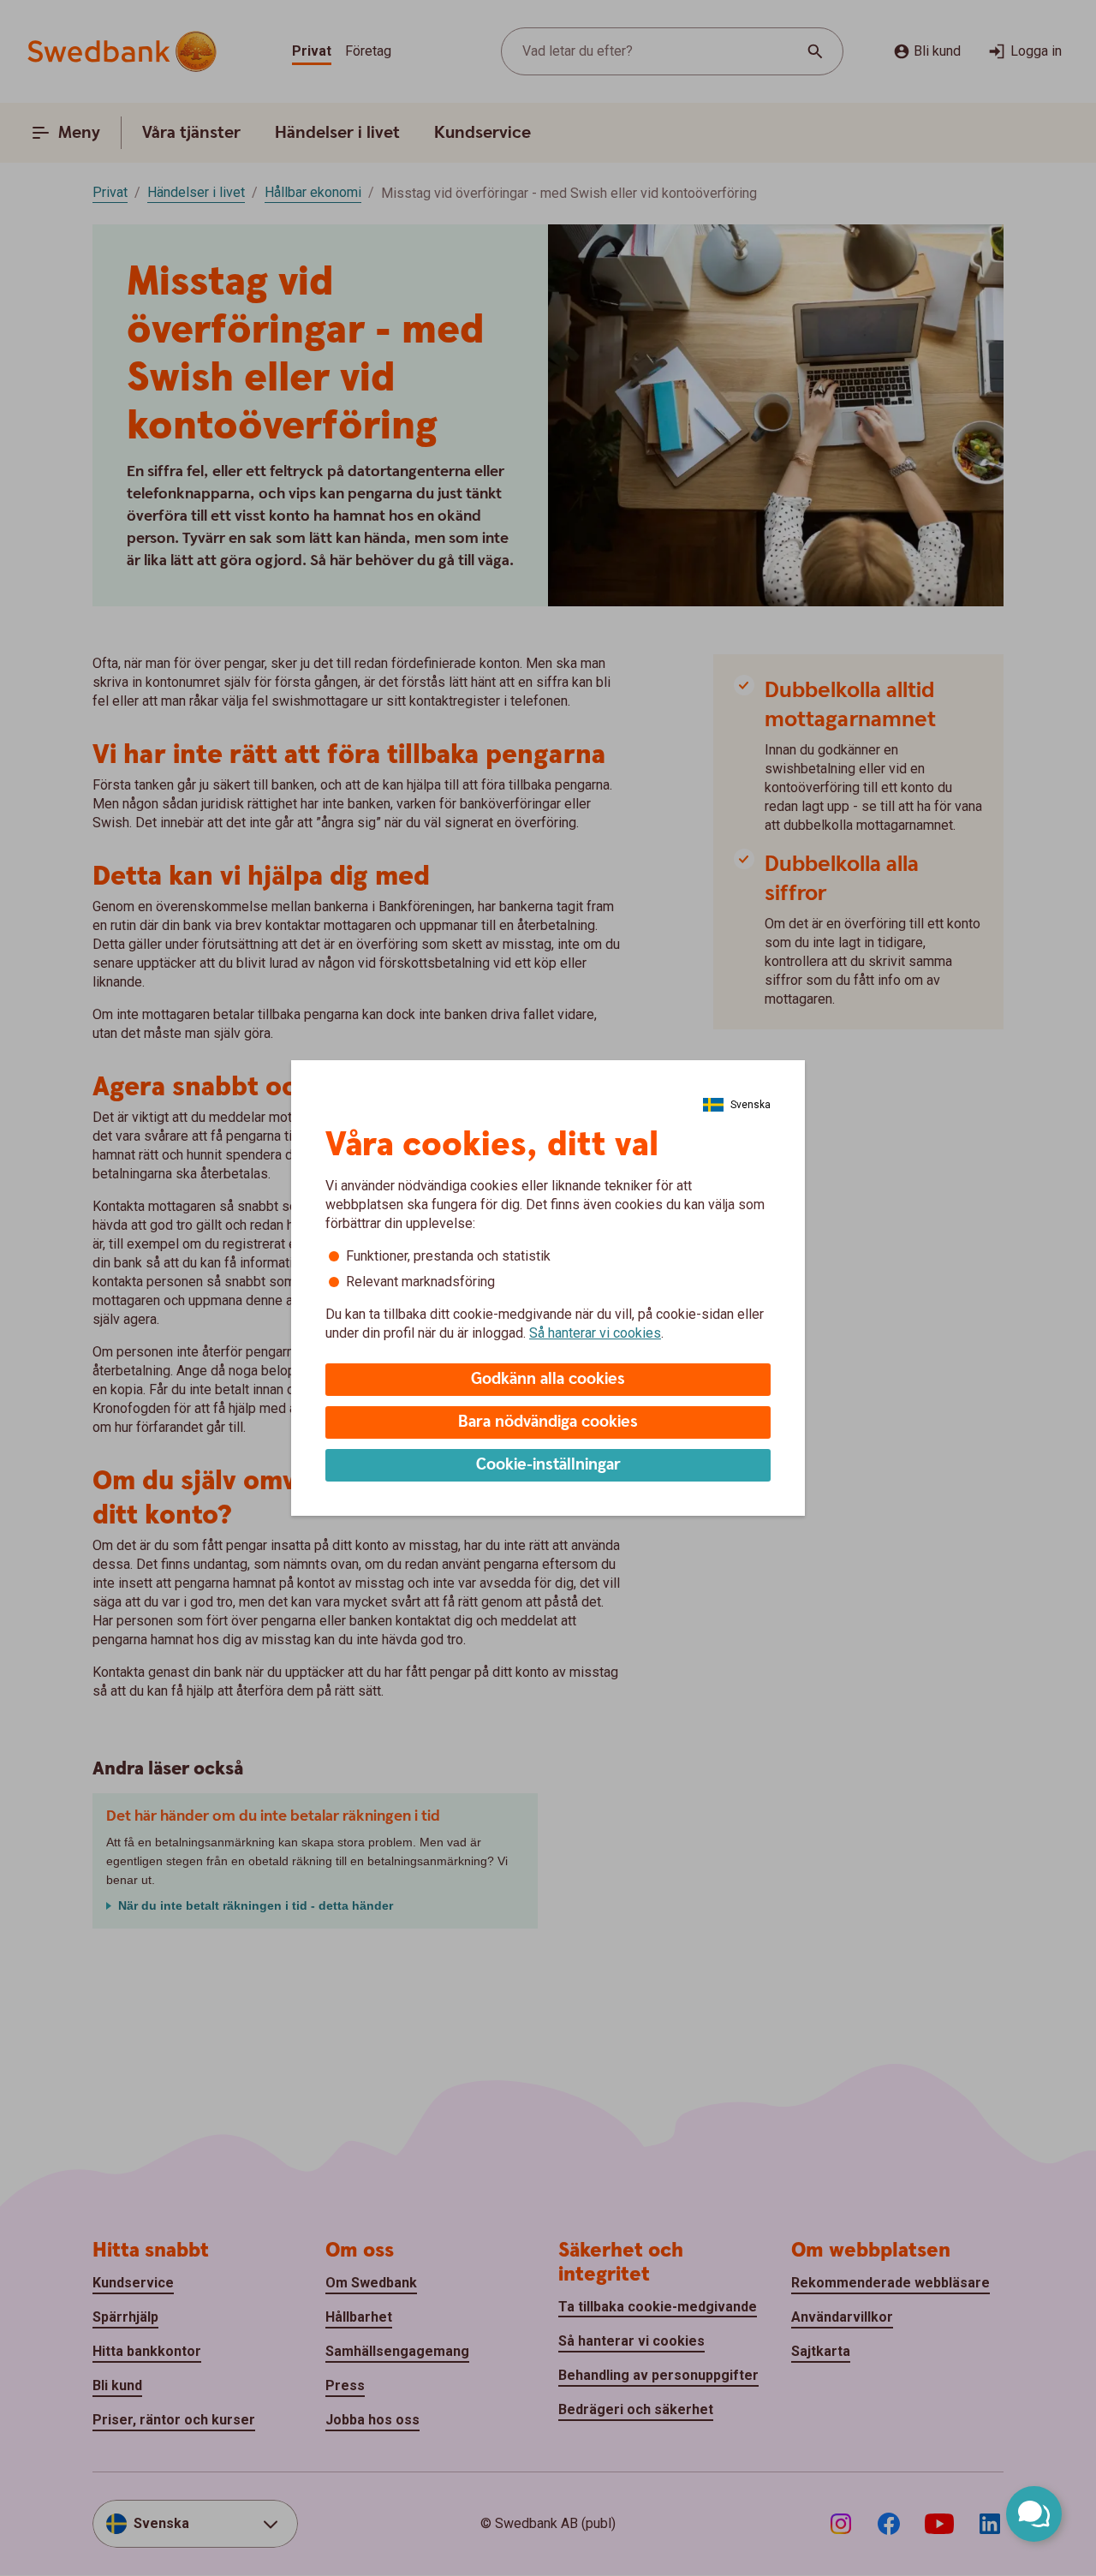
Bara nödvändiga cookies (548, 1422)
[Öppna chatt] (1034, 2514)
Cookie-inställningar (548, 1465)
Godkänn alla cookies (548, 1379)
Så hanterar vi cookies (595, 1333)
